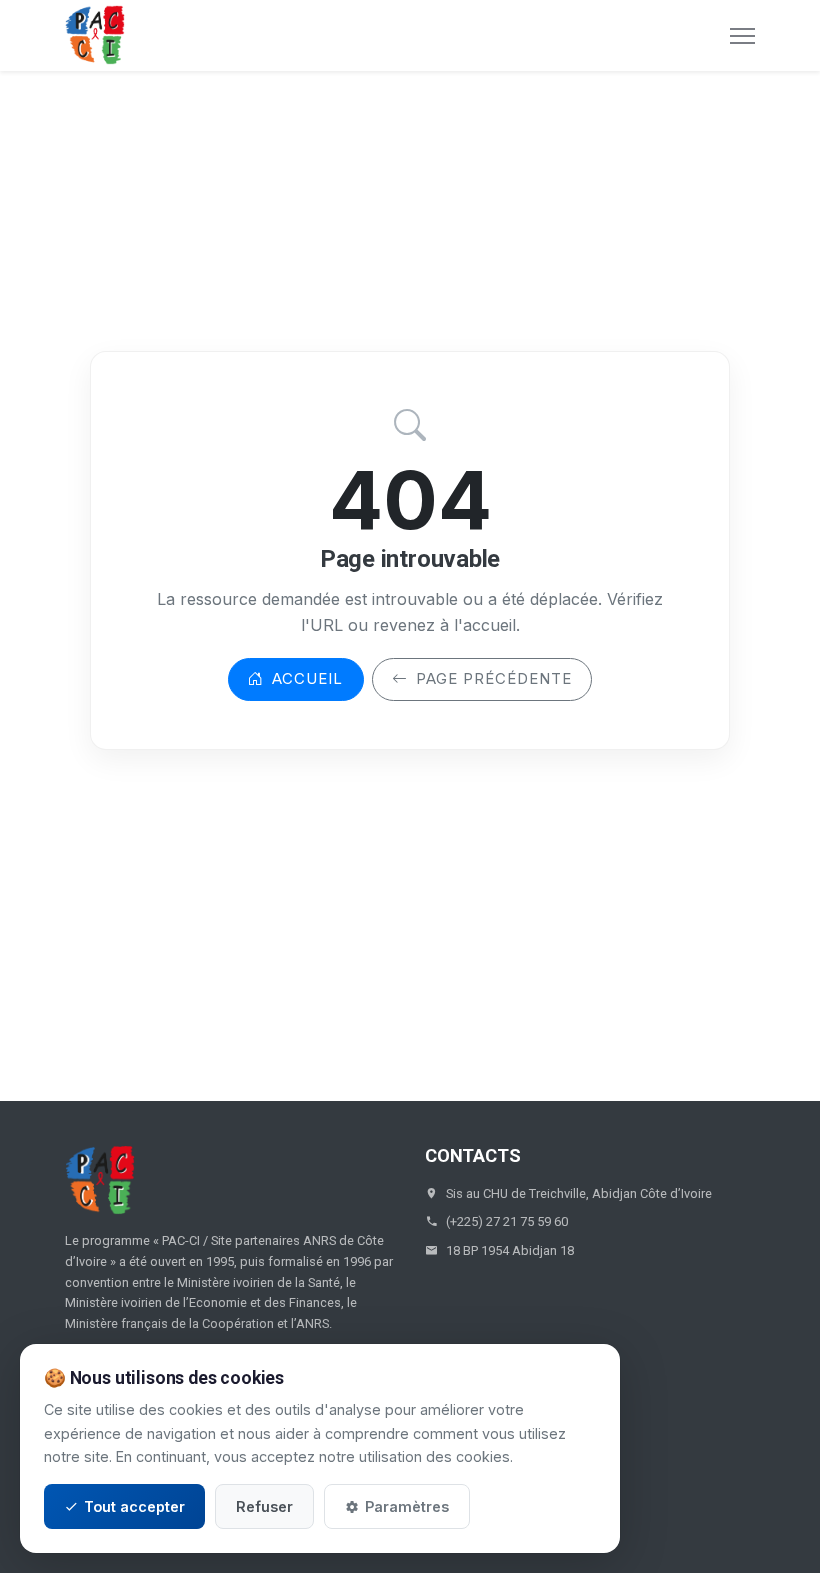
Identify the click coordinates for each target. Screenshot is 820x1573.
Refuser (264, 1506)
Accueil (307, 678)
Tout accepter (134, 1506)
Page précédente (494, 678)
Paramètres (407, 1506)
